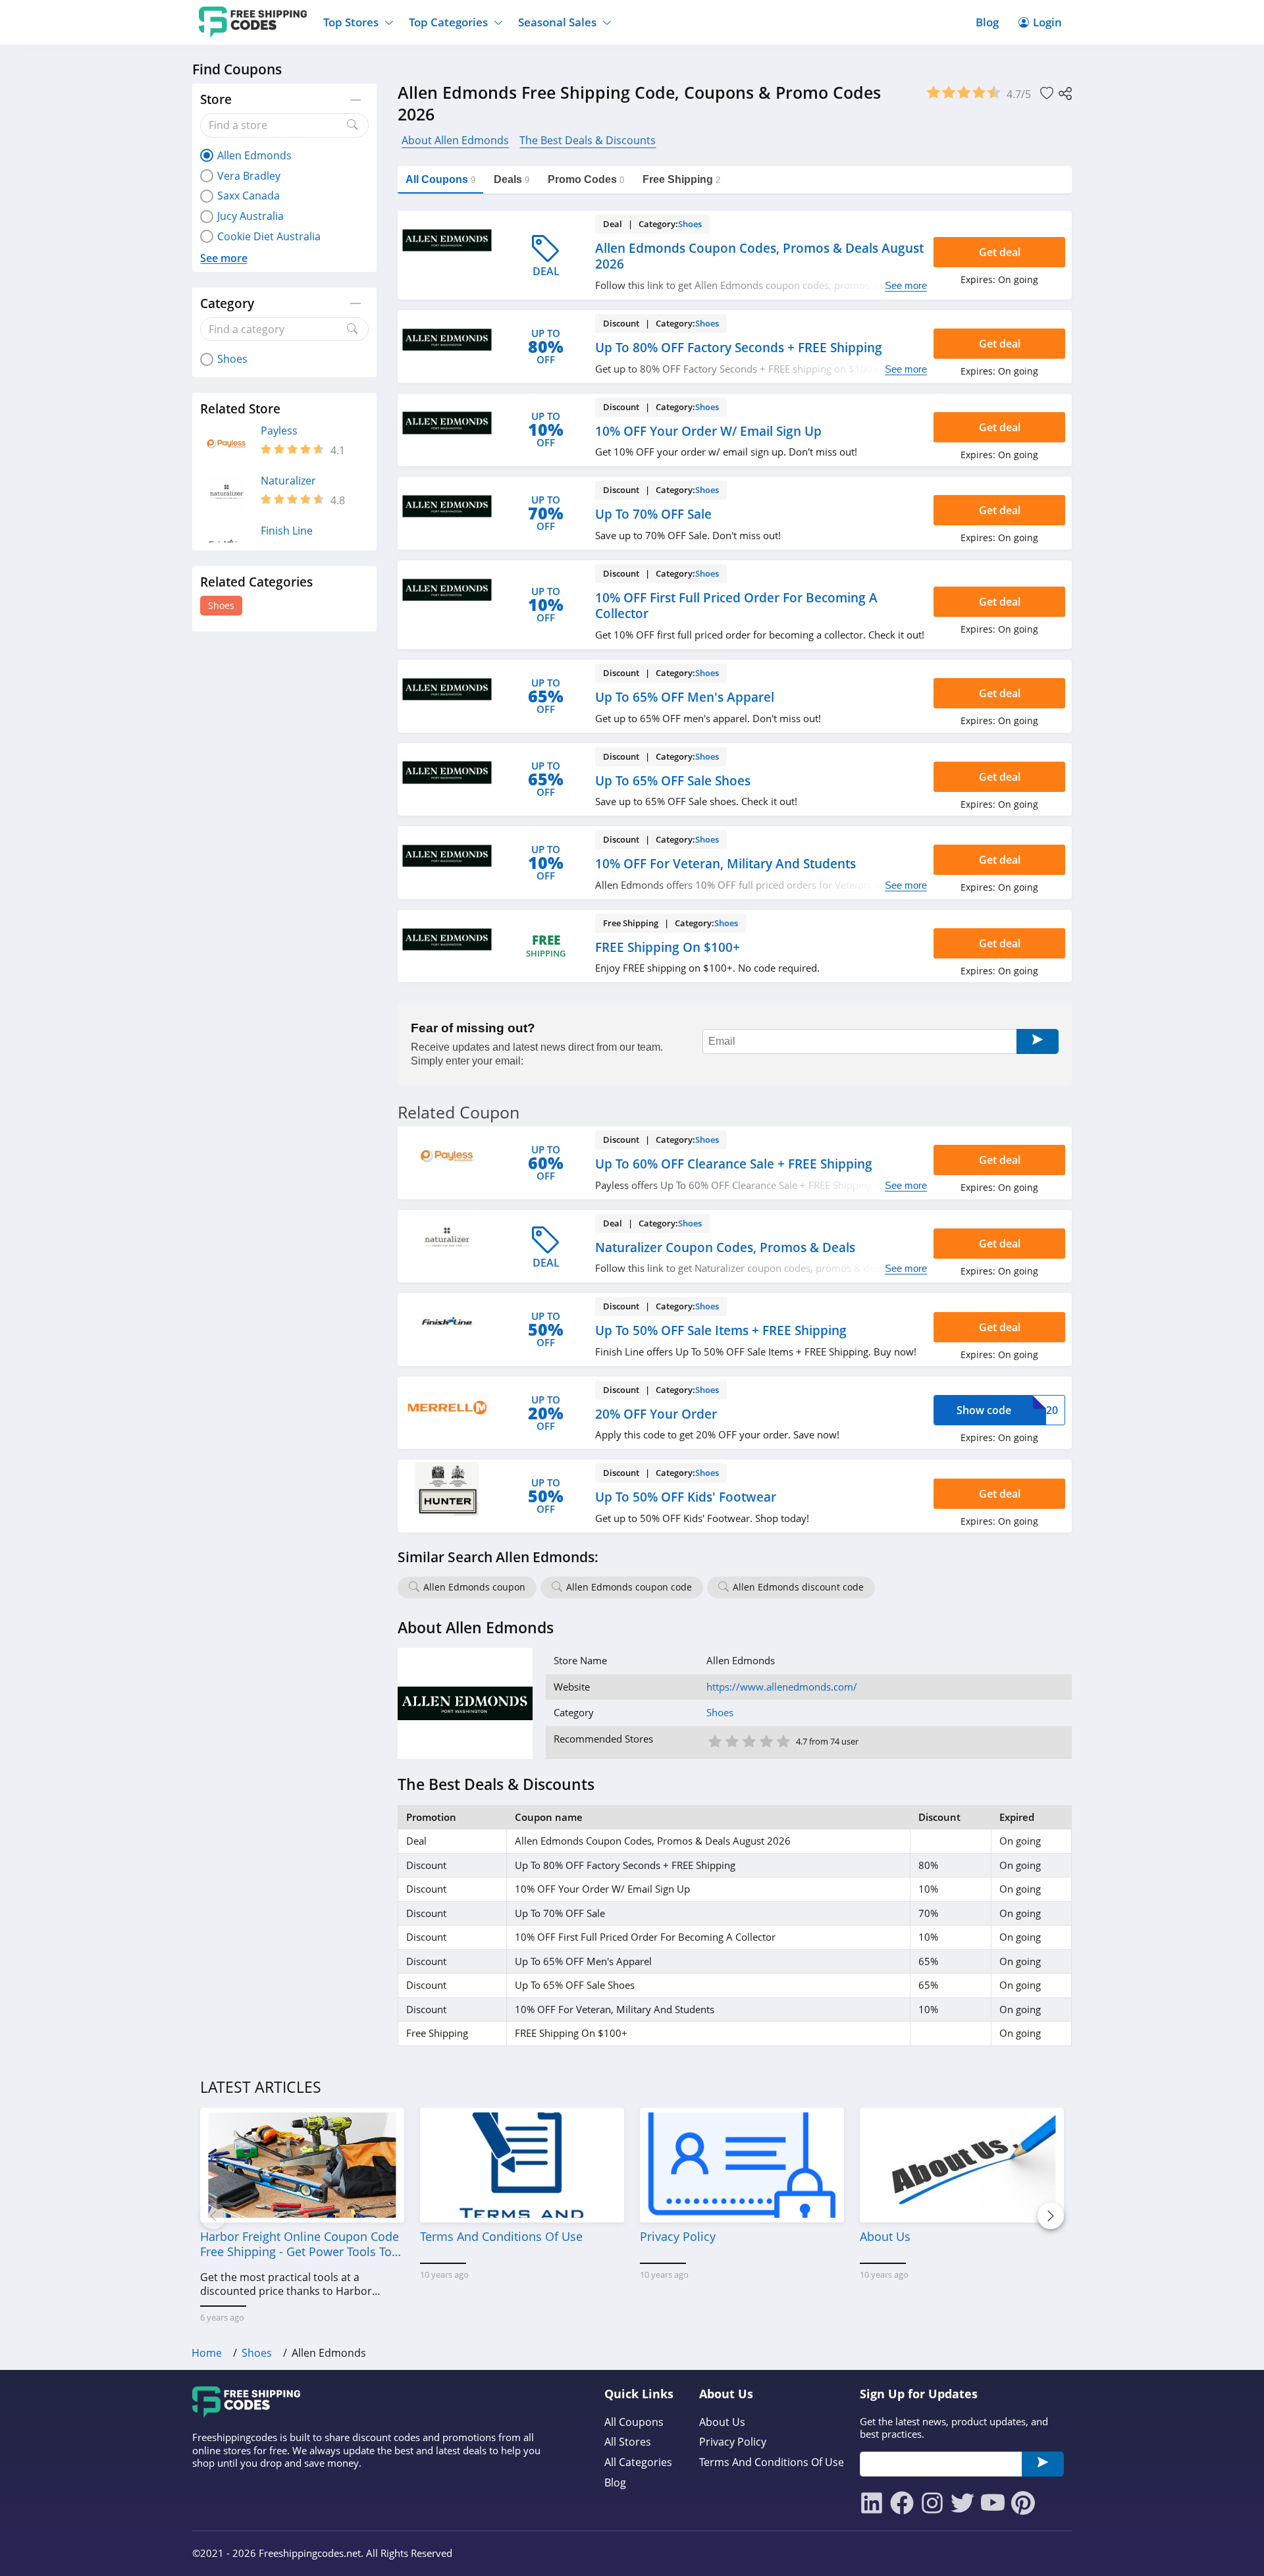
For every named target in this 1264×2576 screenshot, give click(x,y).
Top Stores (351, 22)
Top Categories (448, 22)
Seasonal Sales (557, 22)
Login (1047, 22)
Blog (987, 22)
